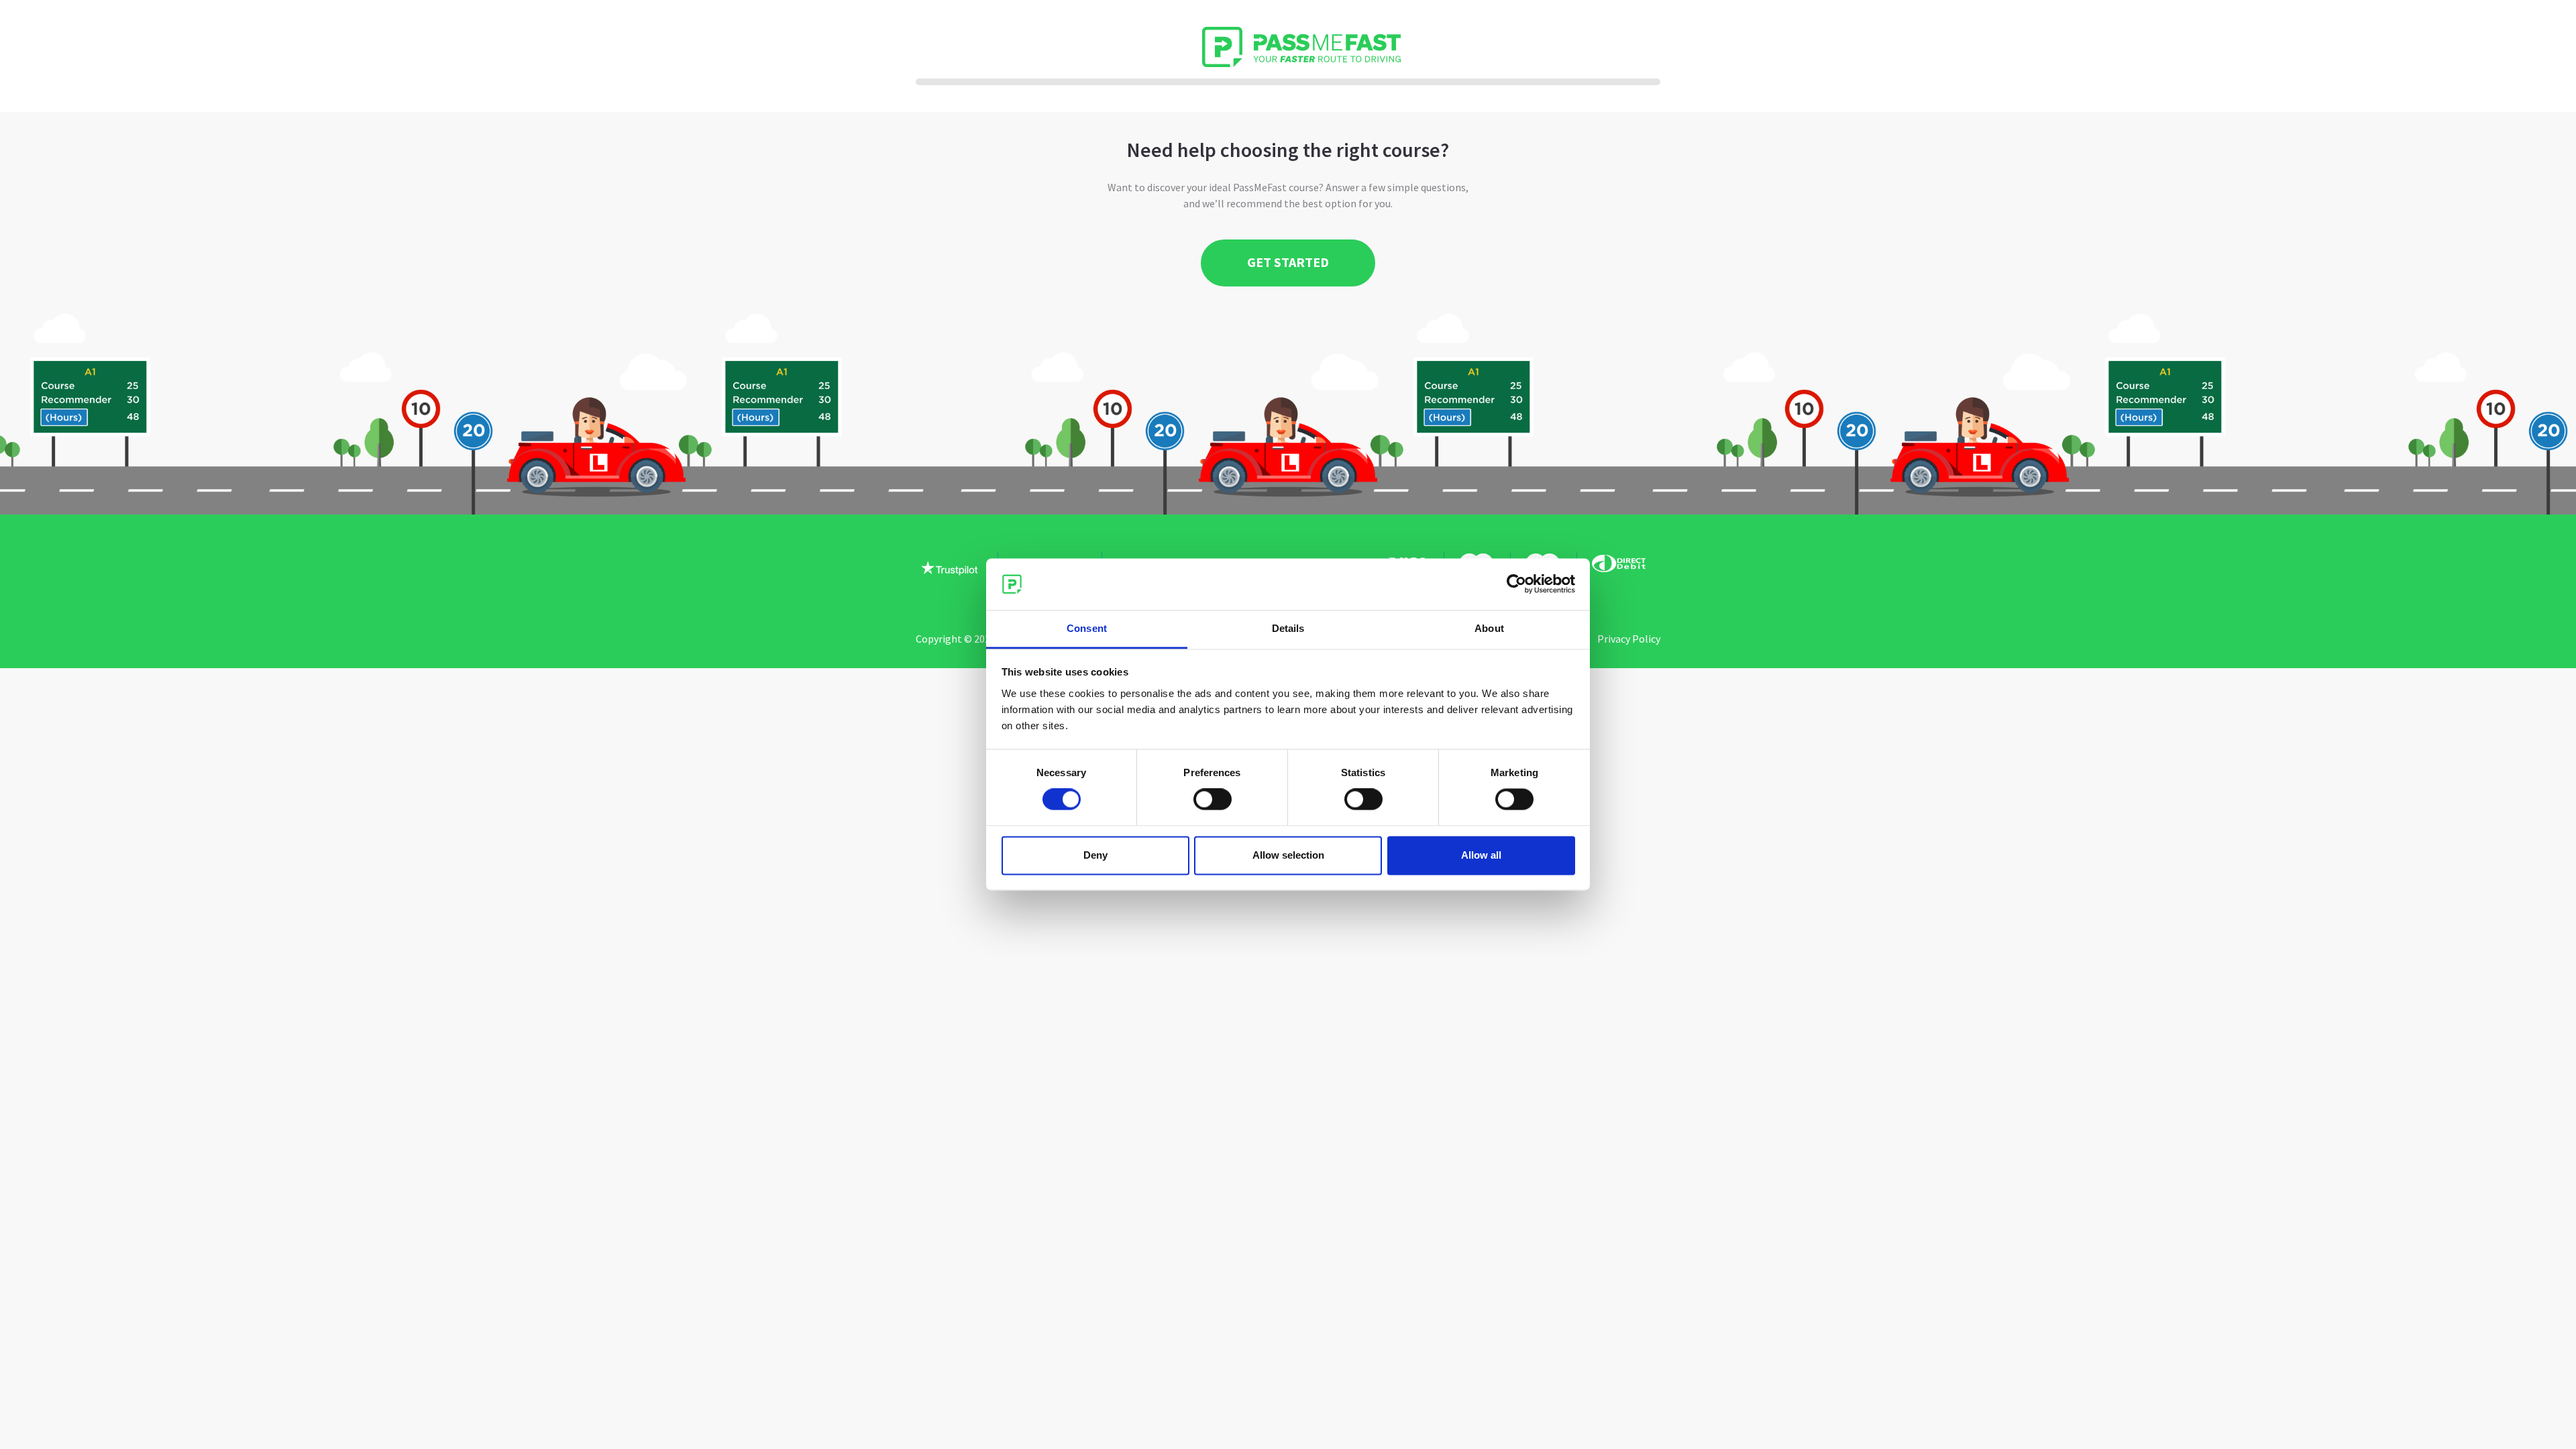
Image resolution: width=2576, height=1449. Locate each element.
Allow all (1481, 855)
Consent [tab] (1087, 628)
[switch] (1213, 800)
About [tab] (1489, 628)
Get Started (1288, 262)
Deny (1095, 855)
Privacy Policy (1629, 639)
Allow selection (1288, 855)
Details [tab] (1288, 628)
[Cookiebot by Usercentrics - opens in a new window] (1516, 584)
